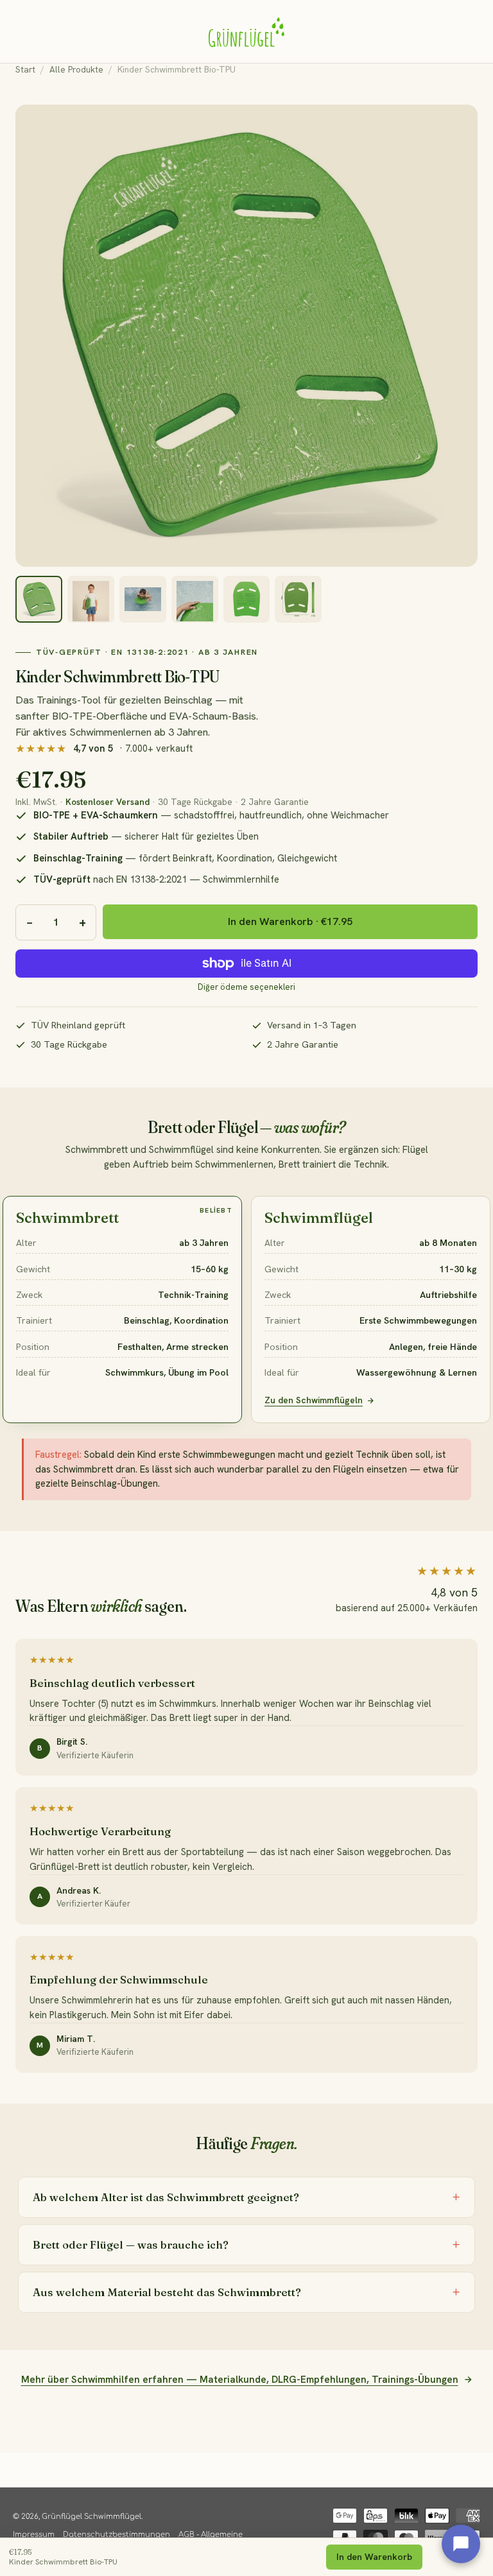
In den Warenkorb (374, 2557)
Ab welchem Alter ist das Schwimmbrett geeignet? (166, 2197)
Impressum (34, 2535)
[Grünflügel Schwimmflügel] (246, 31)
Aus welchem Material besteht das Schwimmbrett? (167, 2292)
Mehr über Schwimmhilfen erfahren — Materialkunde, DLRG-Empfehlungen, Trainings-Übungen (240, 2380)
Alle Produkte (76, 69)
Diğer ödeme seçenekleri (246, 987)
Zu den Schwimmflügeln (314, 1400)
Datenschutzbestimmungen (117, 2535)
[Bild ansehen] (39, 599)
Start (25, 69)
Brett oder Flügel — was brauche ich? (131, 2245)
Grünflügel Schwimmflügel (91, 2517)
